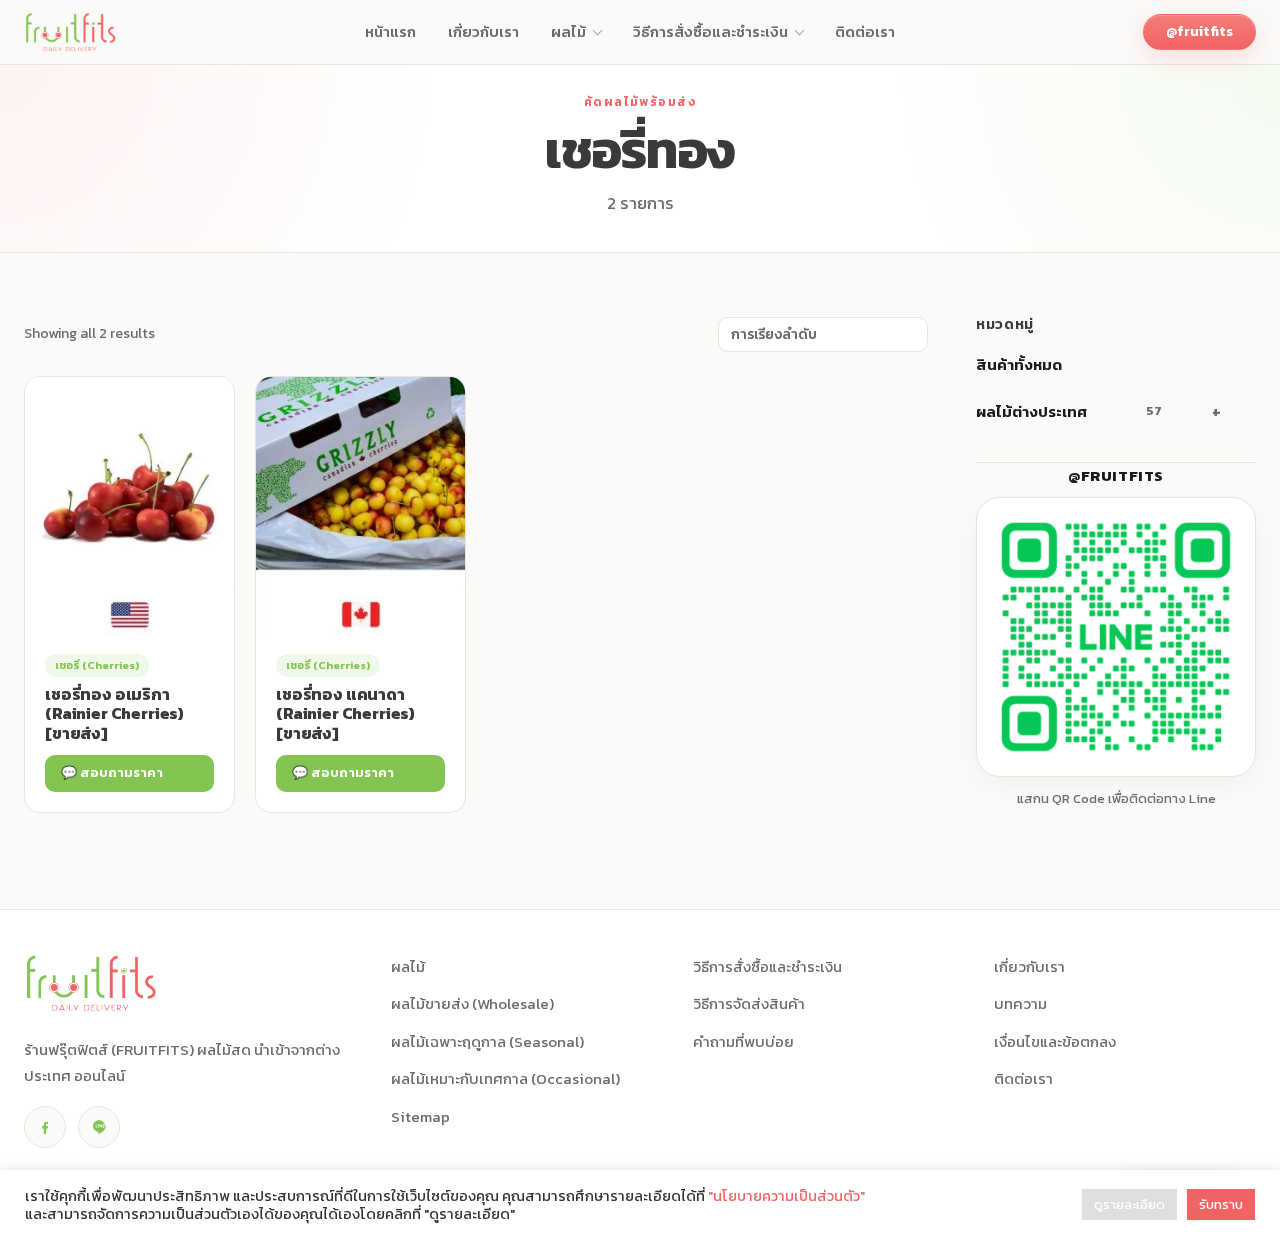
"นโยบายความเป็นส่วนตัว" (786, 1196)
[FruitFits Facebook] (45, 1127)
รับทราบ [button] (1221, 1204)
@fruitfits (1199, 31)
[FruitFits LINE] (99, 1127)
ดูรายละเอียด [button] (1129, 1204)
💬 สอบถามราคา (112, 772)
